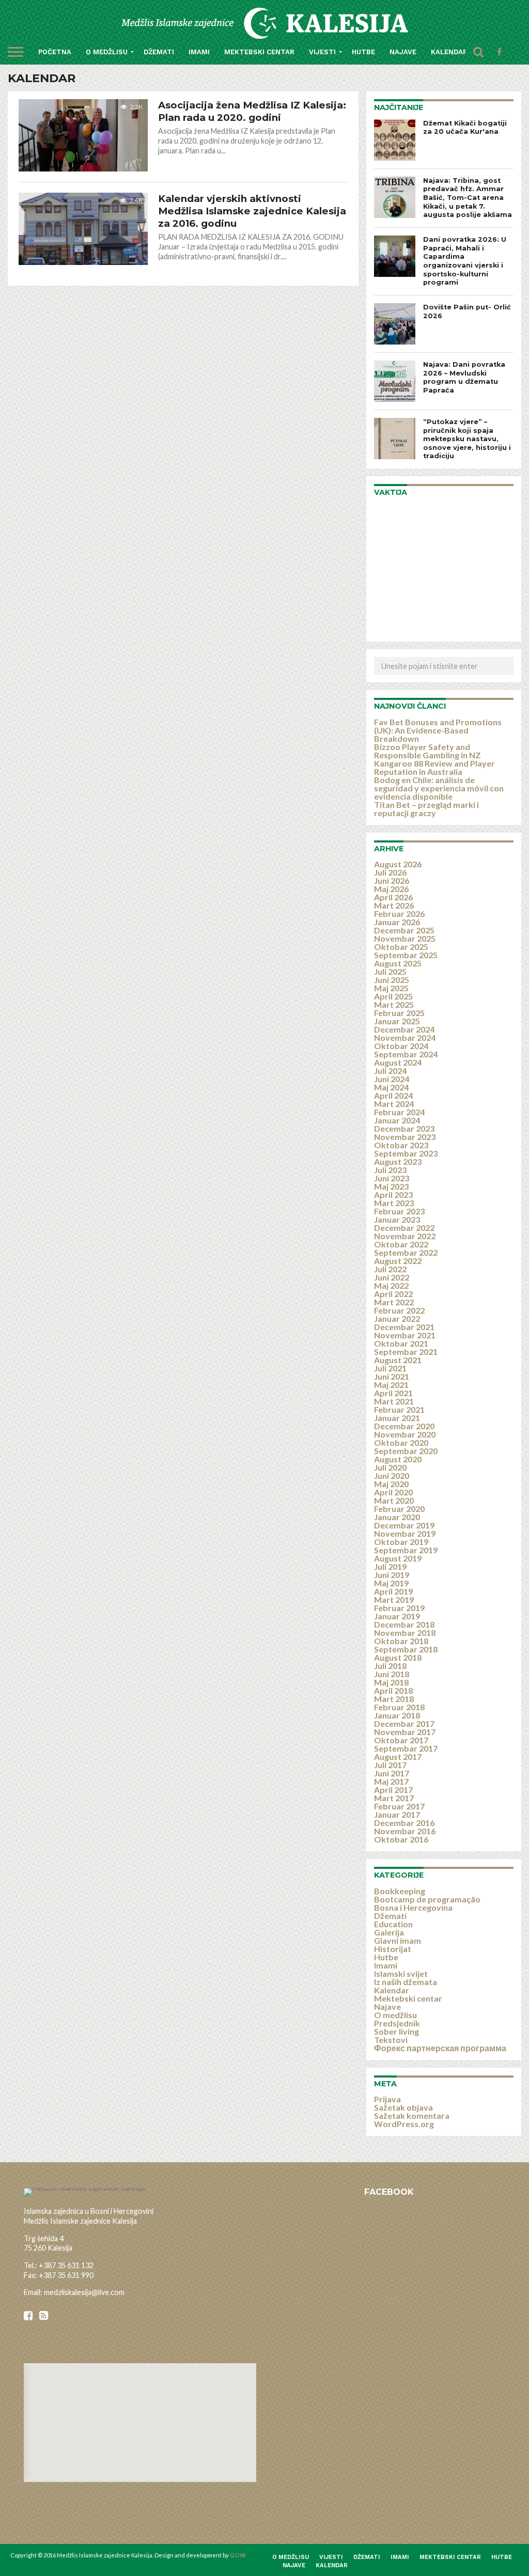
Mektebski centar (259, 52)
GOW (238, 2555)
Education (393, 1924)
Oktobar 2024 (401, 1046)
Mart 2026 (394, 905)
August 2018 (398, 1657)
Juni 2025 (392, 980)
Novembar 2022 (405, 1236)
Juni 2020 (392, 1476)
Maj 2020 (391, 1484)
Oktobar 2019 (401, 1542)
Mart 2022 (394, 1302)
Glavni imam (398, 1940)
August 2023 (398, 1161)
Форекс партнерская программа (440, 2048)
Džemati (159, 52)
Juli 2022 (390, 1269)
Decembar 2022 (404, 1228)
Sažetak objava (403, 2107)
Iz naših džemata (406, 1982)
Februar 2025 (399, 1013)
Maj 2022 (391, 1285)
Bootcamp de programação (427, 1899)
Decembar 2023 (404, 1128)
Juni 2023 (392, 1178)
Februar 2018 (399, 1707)
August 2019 (398, 1558)
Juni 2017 (392, 1773)
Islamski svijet (401, 1973)
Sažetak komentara (412, 2116)
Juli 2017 (390, 1765)
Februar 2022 (399, 1310)
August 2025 (398, 963)
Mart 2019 (394, 1599)
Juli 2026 (390, 872)
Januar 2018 (397, 1715)
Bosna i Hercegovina (413, 1907)
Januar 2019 (397, 1616)
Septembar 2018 (406, 1649)
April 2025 (393, 996)
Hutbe (363, 52)
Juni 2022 (392, 1277)
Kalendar (449, 52)
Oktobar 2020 (401, 1442)
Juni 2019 (392, 1575)
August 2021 (398, 1360)
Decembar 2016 (404, 1823)
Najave (403, 52)
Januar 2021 (397, 1418)
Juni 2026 (392, 880)
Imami (199, 52)
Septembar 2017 (406, 1748)
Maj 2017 (391, 1781)
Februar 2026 (399, 914)
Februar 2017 (399, 1806)
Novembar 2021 (405, 1335)
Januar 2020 (397, 1517)
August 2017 (398, 1757)
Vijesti (322, 52)
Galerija (389, 1932)
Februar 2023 (399, 1211)
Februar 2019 (399, 1608)
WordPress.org (404, 2124)
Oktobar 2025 (401, 947)
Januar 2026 (397, 922)
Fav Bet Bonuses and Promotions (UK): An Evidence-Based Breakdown (438, 730)
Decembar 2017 (404, 1723)
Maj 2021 (391, 1385)
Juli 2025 (390, 971)
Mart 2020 (394, 1500)
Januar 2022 (397, 1318)
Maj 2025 (391, 988)
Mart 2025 (394, 1004)
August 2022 (398, 1261)
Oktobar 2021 (401, 1343)
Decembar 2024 (404, 1029)
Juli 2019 (390, 1566)
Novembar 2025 (405, 938)
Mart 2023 (394, 1203)
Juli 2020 (390, 1467)
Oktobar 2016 (401, 1839)
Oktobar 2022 (401, 1244)
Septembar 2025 (406, 955)
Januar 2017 (397, 1814)
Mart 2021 (394, 1401)
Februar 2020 (399, 1509)
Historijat (393, 1949)
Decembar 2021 (404, 1327)
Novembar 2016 (405, 1831)
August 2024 (398, 1062)
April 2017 (393, 1790)
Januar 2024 (397, 1120)
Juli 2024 (390, 1071)
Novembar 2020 (405, 1434)
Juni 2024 (392, 1079)
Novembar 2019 (405, 1533)
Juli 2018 (390, 1666)
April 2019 (393, 1591)
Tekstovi (391, 2040)
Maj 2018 (391, 1682)
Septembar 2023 (406, 1153)
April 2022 (393, 1294)
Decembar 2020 (404, 1426)
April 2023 (393, 1195)
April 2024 (393, 1095)
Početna (55, 52)
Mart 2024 (394, 1104)
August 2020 (398, 1459)
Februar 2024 (399, 1112)
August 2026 (398, 864)
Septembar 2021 (406, 1352)
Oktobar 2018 (401, 1641)
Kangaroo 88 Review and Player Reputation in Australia (434, 767)
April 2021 (393, 1393)
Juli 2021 (390, 1368)
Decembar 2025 (404, 930)
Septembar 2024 (406, 1054)
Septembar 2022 (406, 1252)
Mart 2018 (394, 1699)
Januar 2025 (397, 1021)
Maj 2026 (391, 889)
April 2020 (393, 1492)
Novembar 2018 (405, 1633)
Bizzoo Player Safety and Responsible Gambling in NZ (427, 751)
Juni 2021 (392, 1376)
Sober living (396, 2031)
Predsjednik (397, 2023)
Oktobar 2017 (401, 1740)
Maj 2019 (391, 1583)
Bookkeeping (400, 1891)
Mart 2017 (394, 1798)
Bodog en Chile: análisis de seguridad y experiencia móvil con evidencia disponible (439, 788)
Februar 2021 (399, 1409)
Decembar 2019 (404, 1525)
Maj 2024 (391, 1087)
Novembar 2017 (405, 1732)
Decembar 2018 (404, 1624)
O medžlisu (107, 52)
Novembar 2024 (405, 1037)
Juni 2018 (392, 1674)
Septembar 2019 (406, 1550)
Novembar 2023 (405, 1137)
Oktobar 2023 (401, 1145)
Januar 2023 (397, 1219)
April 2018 (393, 1690)
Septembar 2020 (406, 1451)
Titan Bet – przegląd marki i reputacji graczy (426, 809)
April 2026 (393, 897)
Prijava (387, 2099)
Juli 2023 (390, 1170)
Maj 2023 (391, 1186)
